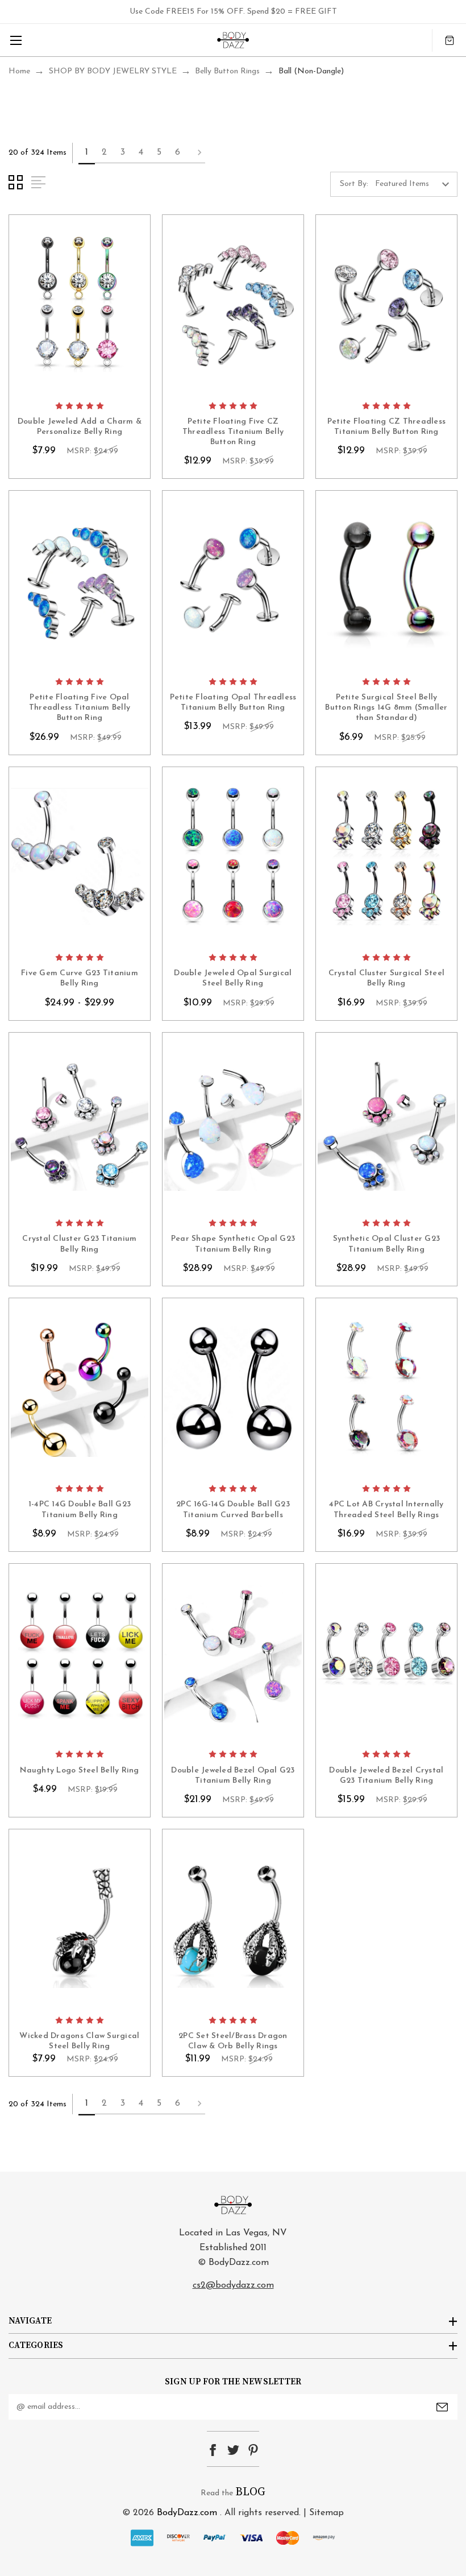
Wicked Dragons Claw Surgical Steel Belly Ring (79, 2041)
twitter (233, 2450)
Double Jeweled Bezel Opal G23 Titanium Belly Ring (233, 1776)
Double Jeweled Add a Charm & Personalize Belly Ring (80, 427)
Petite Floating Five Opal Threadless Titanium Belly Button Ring (80, 708)
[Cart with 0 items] (450, 40)
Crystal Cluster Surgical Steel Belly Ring (387, 978)
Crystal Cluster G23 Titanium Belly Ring (79, 1244)
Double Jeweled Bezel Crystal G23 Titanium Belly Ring (386, 1776)
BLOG (250, 2492)
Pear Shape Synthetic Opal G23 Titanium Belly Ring (233, 1244)
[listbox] (415, 184)
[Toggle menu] (16, 40)
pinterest (253, 2450)
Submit (442, 2407)
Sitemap (326, 2513)
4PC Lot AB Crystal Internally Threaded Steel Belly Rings (386, 1509)
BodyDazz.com (187, 2513)
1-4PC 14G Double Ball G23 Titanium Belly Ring (80, 1509)
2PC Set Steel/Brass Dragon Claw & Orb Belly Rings (233, 2041)
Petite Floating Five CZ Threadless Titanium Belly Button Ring (233, 432)
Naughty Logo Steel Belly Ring (79, 1771)
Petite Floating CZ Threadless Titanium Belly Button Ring (386, 427)
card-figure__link (80, 305)
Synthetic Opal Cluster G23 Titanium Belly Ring (387, 1244)
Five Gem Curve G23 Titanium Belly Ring (80, 978)
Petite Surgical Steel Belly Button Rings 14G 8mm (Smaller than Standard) (386, 708)
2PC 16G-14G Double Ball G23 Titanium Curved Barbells (233, 1509)
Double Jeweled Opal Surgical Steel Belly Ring (233, 978)
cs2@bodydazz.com (233, 2285)
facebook (213, 2450)
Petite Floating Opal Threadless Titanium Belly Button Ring (233, 703)
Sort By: (354, 184)
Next (196, 153)
